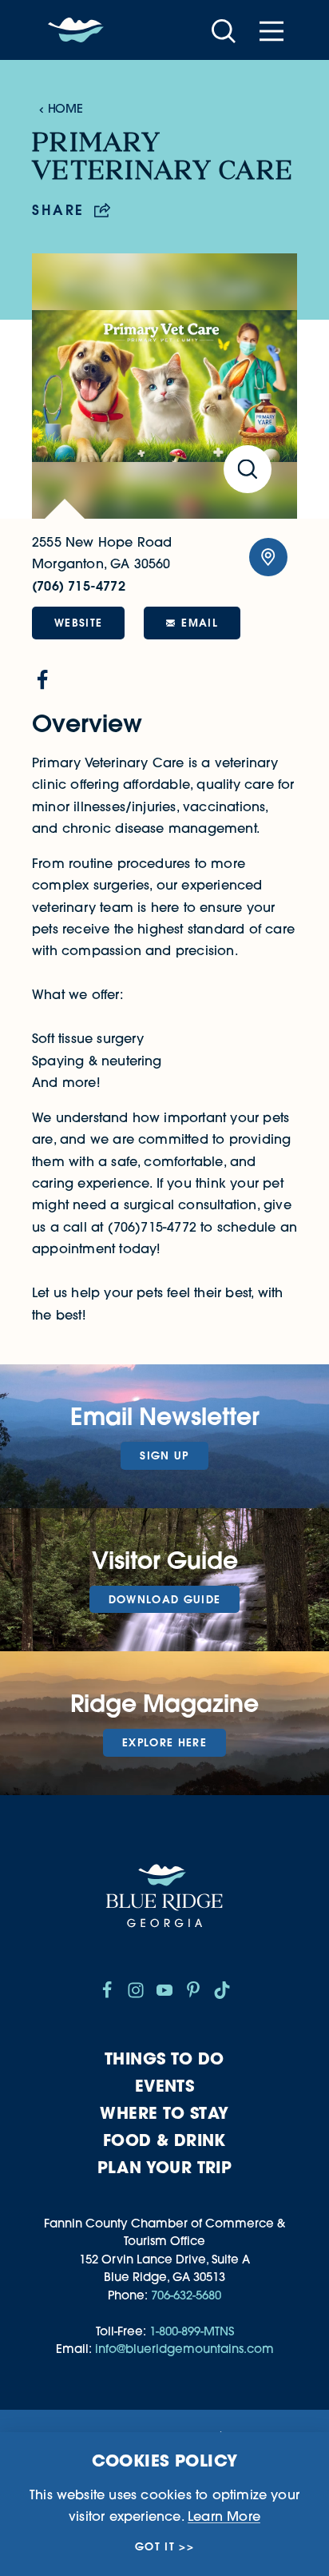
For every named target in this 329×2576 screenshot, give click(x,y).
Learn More (224, 2516)
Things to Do (164, 2058)
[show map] (268, 557)
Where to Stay (164, 2113)
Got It (155, 2547)
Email (200, 623)
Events (164, 2086)
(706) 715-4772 (79, 586)
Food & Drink (164, 2140)
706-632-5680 (186, 2295)
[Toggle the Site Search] (224, 30)
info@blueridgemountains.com (184, 2349)
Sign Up (164, 1455)
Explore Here (164, 1742)
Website (78, 623)
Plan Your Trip (165, 2167)
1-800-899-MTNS (192, 2331)
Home (65, 108)
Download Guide (165, 1599)
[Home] (76, 30)
